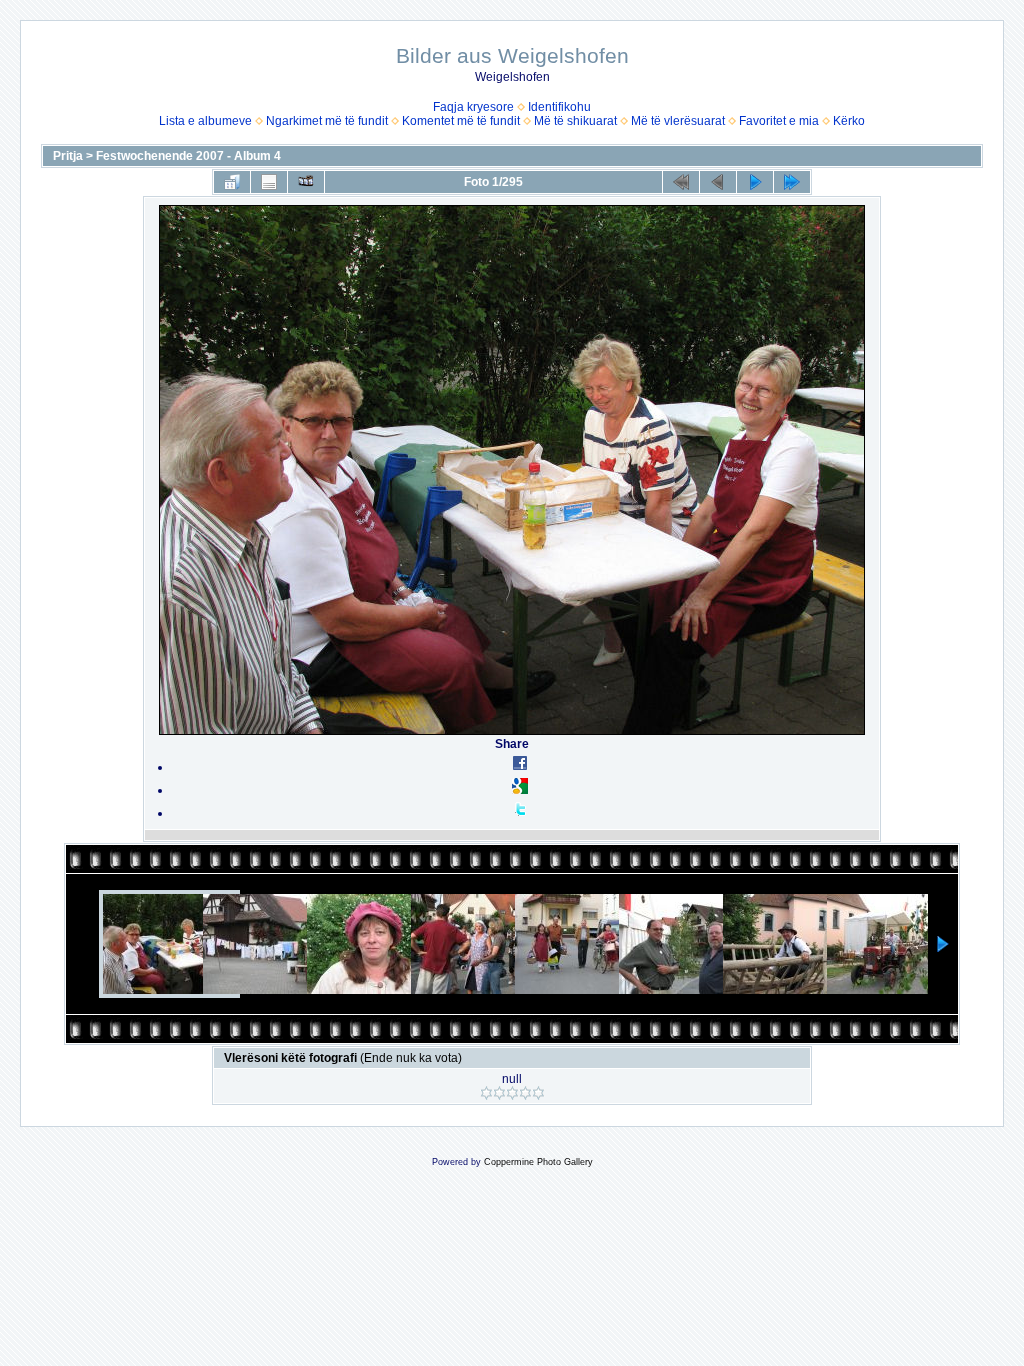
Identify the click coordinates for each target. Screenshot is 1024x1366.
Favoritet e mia (779, 121)
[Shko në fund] (792, 182)
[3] (512, 1093)
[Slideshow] (306, 182)
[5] (538, 1093)
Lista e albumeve (205, 121)
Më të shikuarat (575, 121)
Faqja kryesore (473, 107)
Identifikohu (559, 107)
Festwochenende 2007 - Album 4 (188, 156)
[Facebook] (520, 767)
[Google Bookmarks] (520, 790)
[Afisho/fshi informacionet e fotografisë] (269, 182)
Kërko (849, 121)
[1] (486, 1093)
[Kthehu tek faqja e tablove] (232, 182)
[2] (499, 1093)
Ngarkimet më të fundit (327, 121)
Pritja (68, 156)
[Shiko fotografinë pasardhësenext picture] (755, 182)
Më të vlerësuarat (678, 121)
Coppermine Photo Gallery (538, 1162)
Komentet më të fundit (461, 121)
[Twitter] (520, 813)
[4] (525, 1093)
